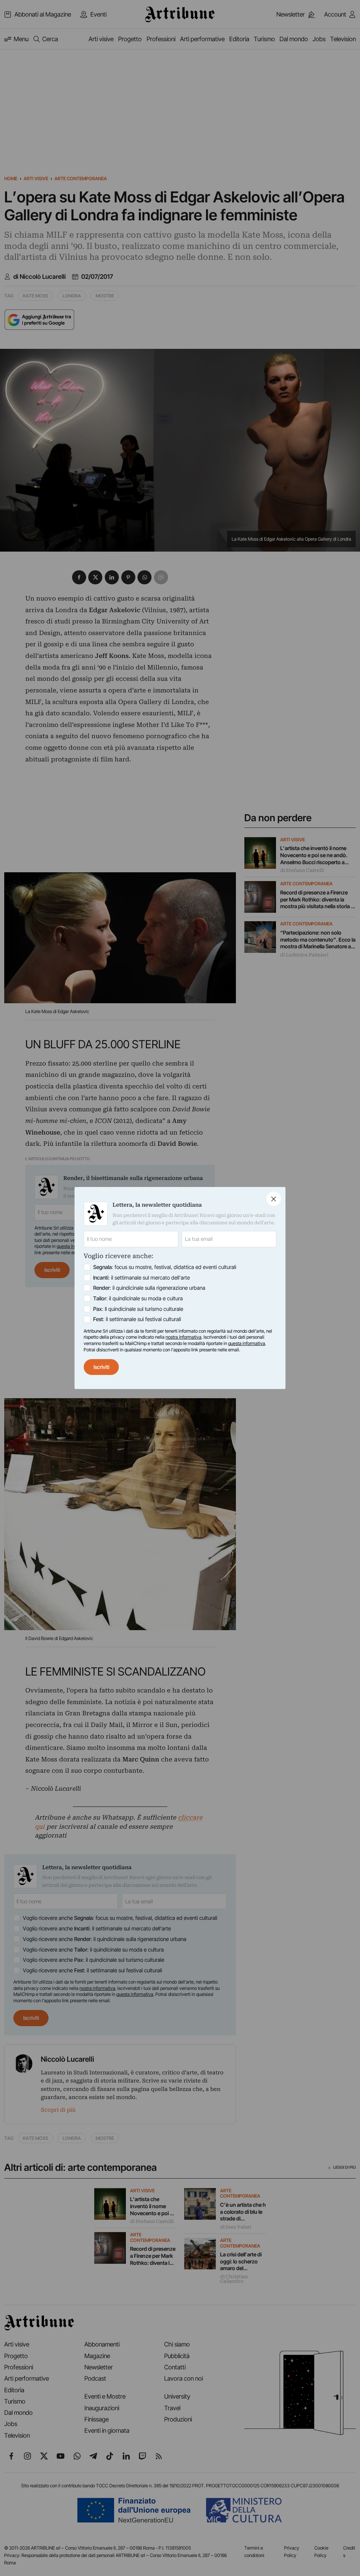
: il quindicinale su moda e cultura (138, 1298)
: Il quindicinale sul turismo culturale (138, 1309)
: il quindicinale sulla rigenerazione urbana (149, 1288)
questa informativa (247, 1343)
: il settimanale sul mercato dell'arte (142, 1278)
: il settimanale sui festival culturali (137, 1319)
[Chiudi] (274, 1199)
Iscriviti (101, 1367)
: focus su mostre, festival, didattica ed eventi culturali (165, 1267)
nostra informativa (184, 1337)
